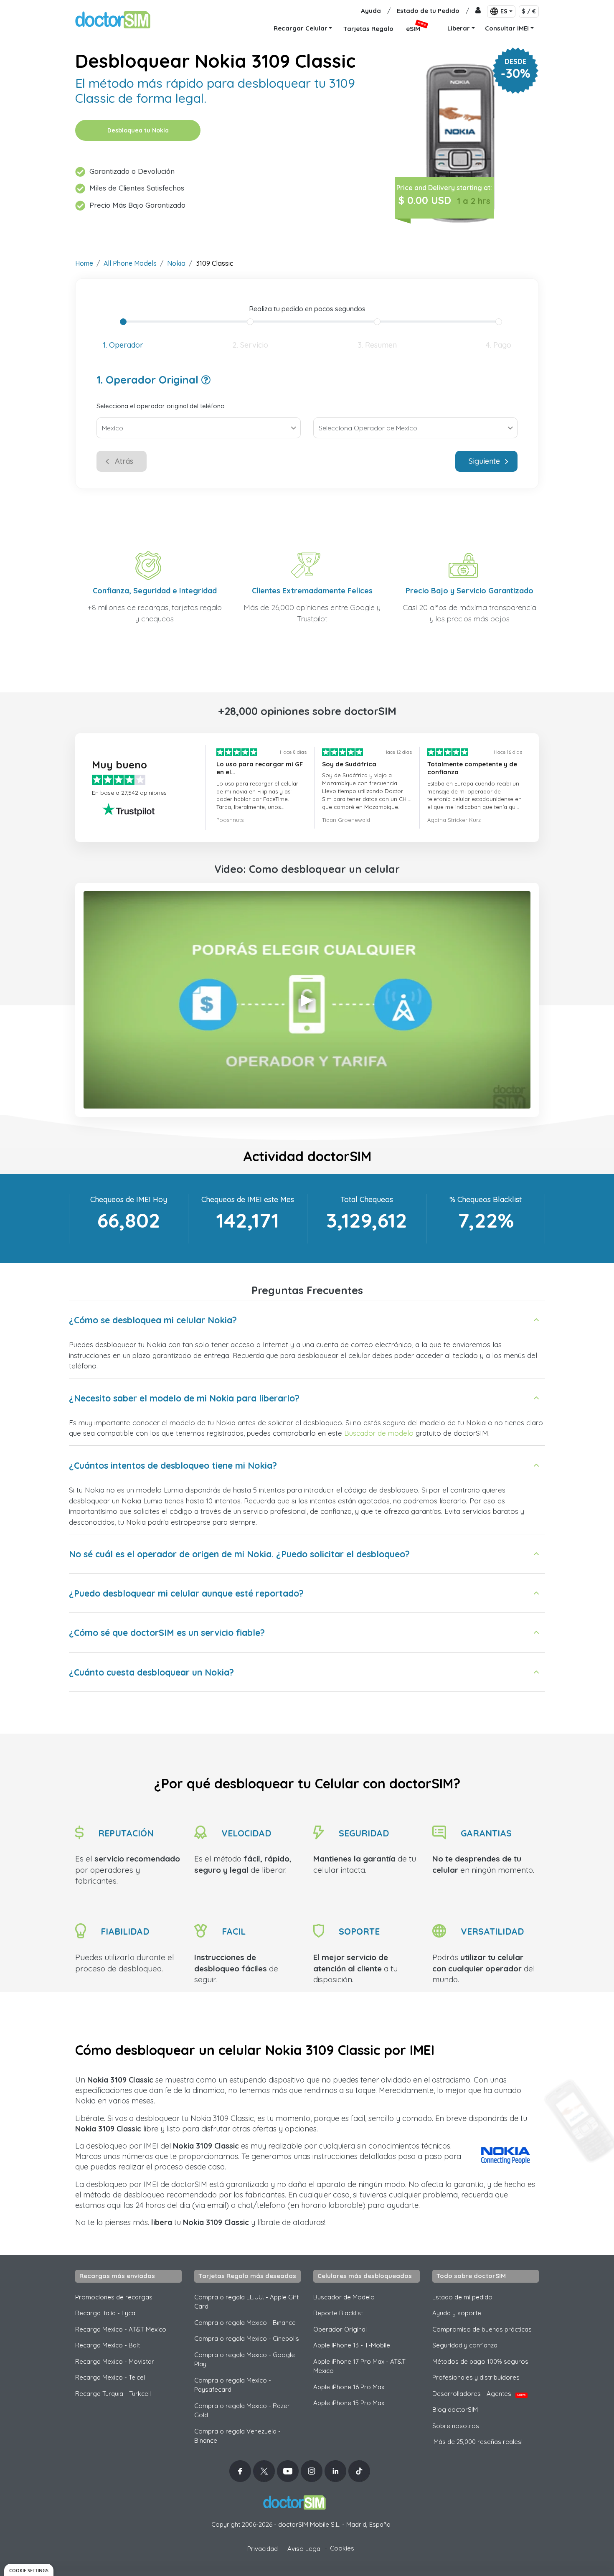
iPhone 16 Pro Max (349, 2387)
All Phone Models (130, 263)
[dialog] (29, 2570)
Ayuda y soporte (457, 2313)
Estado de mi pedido (462, 2297)
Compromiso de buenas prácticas (482, 2329)
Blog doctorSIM (455, 2409)
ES (504, 11)
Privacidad (263, 2549)
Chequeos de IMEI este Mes (248, 1199)
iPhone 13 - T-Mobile (352, 2345)
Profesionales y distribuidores (476, 2377)
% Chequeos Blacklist (486, 1199)
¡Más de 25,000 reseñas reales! (477, 2442)
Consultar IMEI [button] (507, 28)
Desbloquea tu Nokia (138, 130)
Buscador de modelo (379, 1433)
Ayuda (371, 11)
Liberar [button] (459, 28)
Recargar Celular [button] (301, 28)
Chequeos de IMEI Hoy (129, 1199)
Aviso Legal (304, 2549)
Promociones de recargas (114, 2297)
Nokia (176, 263)
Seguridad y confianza (465, 2345)
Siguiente (484, 461)
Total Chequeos (367, 1199)
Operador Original (340, 2329)
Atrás (124, 461)
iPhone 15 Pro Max (349, 2403)
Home (84, 263)
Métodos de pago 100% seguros (480, 2361)
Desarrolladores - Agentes (479, 2394)
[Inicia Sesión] (478, 11)
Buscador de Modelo (344, 2297)
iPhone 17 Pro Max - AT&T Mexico (359, 2366)
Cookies (342, 2548)
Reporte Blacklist (338, 2313)
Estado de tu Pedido (428, 11)
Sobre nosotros (456, 2426)
